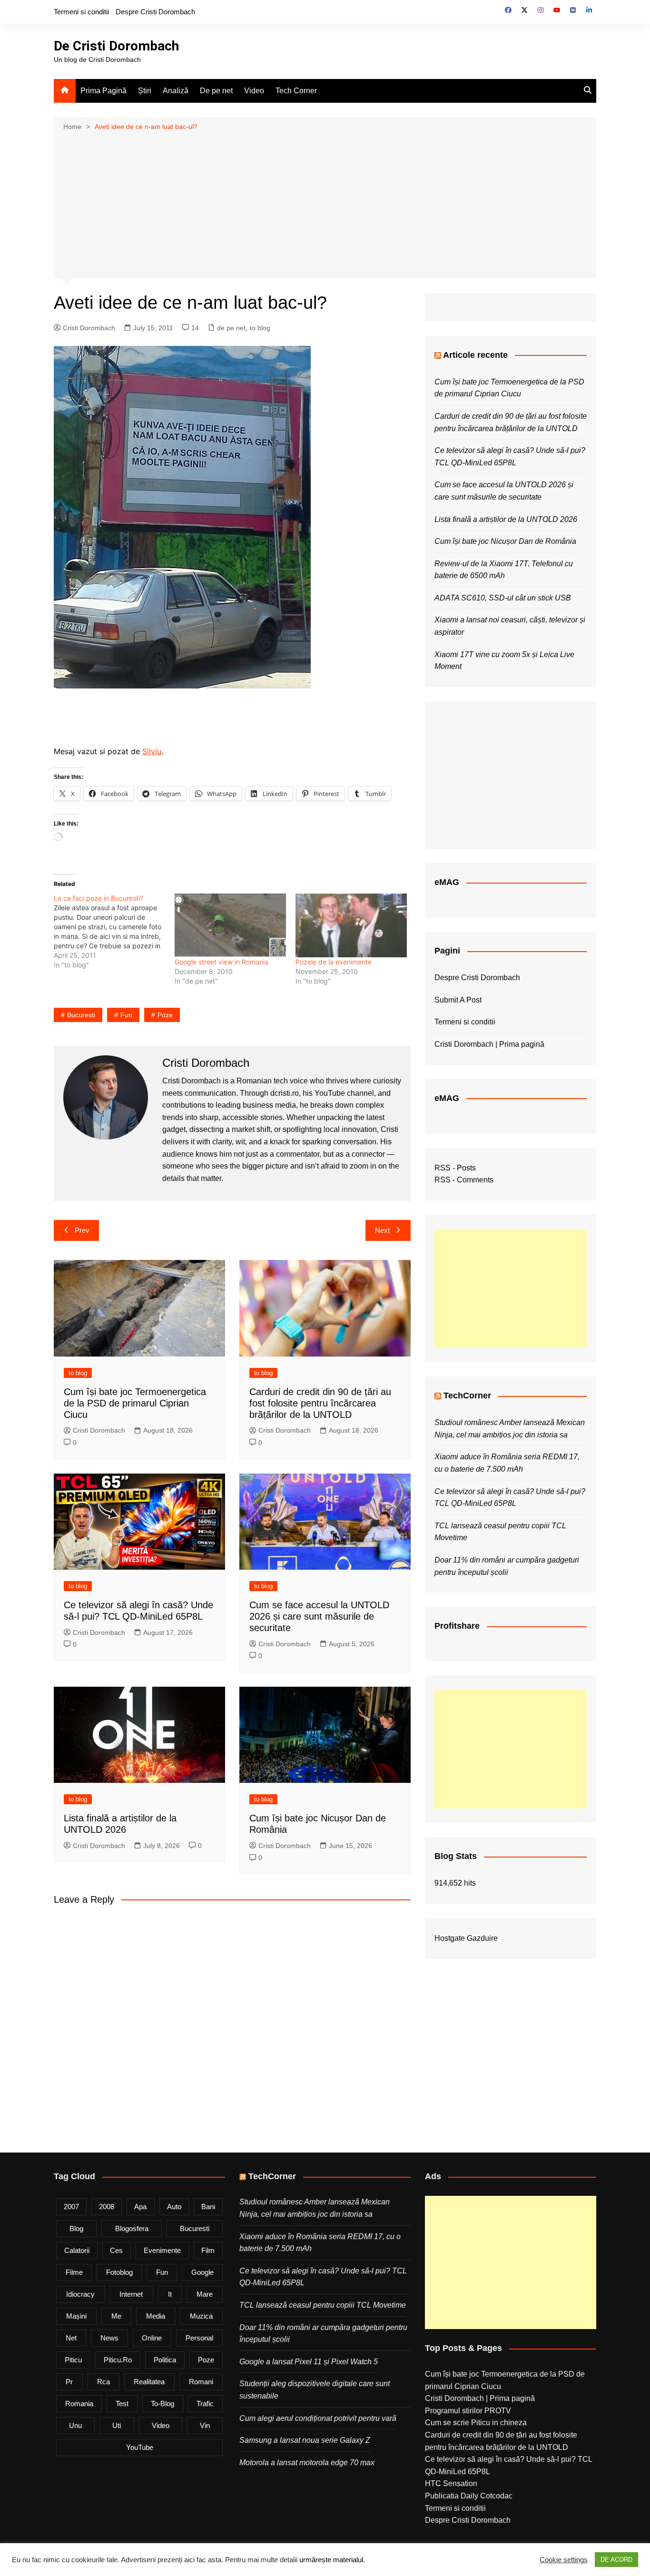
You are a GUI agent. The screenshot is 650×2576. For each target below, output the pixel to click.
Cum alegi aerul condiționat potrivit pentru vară (318, 2418)
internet (131, 2294)
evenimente (162, 2250)
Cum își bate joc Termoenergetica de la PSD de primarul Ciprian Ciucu (135, 1403)
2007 (71, 2207)
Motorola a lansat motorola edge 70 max (307, 2463)
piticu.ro (118, 2360)
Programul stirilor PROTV (468, 2411)
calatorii (77, 2250)
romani (201, 2382)
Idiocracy (80, 2294)
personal (199, 2338)
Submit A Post (458, 1000)
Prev (82, 1230)
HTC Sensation (451, 2483)
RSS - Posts (455, 1168)
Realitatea (149, 2382)
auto (174, 2207)
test (122, 2404)
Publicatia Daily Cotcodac (469, 2496)
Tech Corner (296, 91)
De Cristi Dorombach (116, 46)
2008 (107, 2207)
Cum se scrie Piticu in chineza (476, 2423)
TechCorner (467, 1396)
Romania (79, 2404)
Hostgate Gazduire (466, 1938)
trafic (205, 2404)
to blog (260, 328)
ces (116, 2250)
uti (117, 2425)
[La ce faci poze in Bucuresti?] (114, 932)
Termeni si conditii (81, 12)
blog (76, 2228)
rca (103, 2382)
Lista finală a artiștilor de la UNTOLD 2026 (506, 519)
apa (140, 2207)
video (161, 2425)
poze (165, 1015)
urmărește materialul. (332, 2560)
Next (382, 1230)
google (202, 2272)
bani (208, 2207)
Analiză (176, 91)
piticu (73, 2360)
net (71, 2338)
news (109, 2338)
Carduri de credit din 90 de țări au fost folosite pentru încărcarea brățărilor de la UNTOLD (320, 1403)
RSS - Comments (464, 1180)
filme (74, 2272)
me (116, 2316)
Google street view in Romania (222, 962)
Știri (145, 91)
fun (126, 1015)
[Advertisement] (325, 204)
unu (75, 2425)
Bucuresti (81, 1015)
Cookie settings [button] (564, 2560)
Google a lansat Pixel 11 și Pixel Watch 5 (309, 2362)
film (208, 2250)
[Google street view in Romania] (230, 925)
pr (69, 2382)
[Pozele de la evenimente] (351, 925)
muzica (201, 2316)
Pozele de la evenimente (334, 962)
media (156, 2316)
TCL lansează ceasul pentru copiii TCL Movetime (323, 2305)
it (170, 2294)
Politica (165, 2360)
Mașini (76, 2316)
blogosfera (132, 2228)
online (152, 2338)
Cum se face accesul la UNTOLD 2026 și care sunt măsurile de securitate (319, 1616)
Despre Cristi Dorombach (155, 12)
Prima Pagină (103, 91)
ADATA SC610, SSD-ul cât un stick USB (503, 598)
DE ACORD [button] (616, 2560)
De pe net (216, 91)
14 (195, 328)
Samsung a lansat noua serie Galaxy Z (305, 2440)
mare (205, 2294)
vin (205, 2425)
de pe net (231, 328)
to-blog (162, 2404)
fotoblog (119, 2272)
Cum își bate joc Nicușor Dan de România (505, 541)
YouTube (140, 2447)
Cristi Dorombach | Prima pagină (489, 1044)
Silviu (152, 751)
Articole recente (475, 355)
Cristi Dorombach (89, 328)
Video (254, 91)
